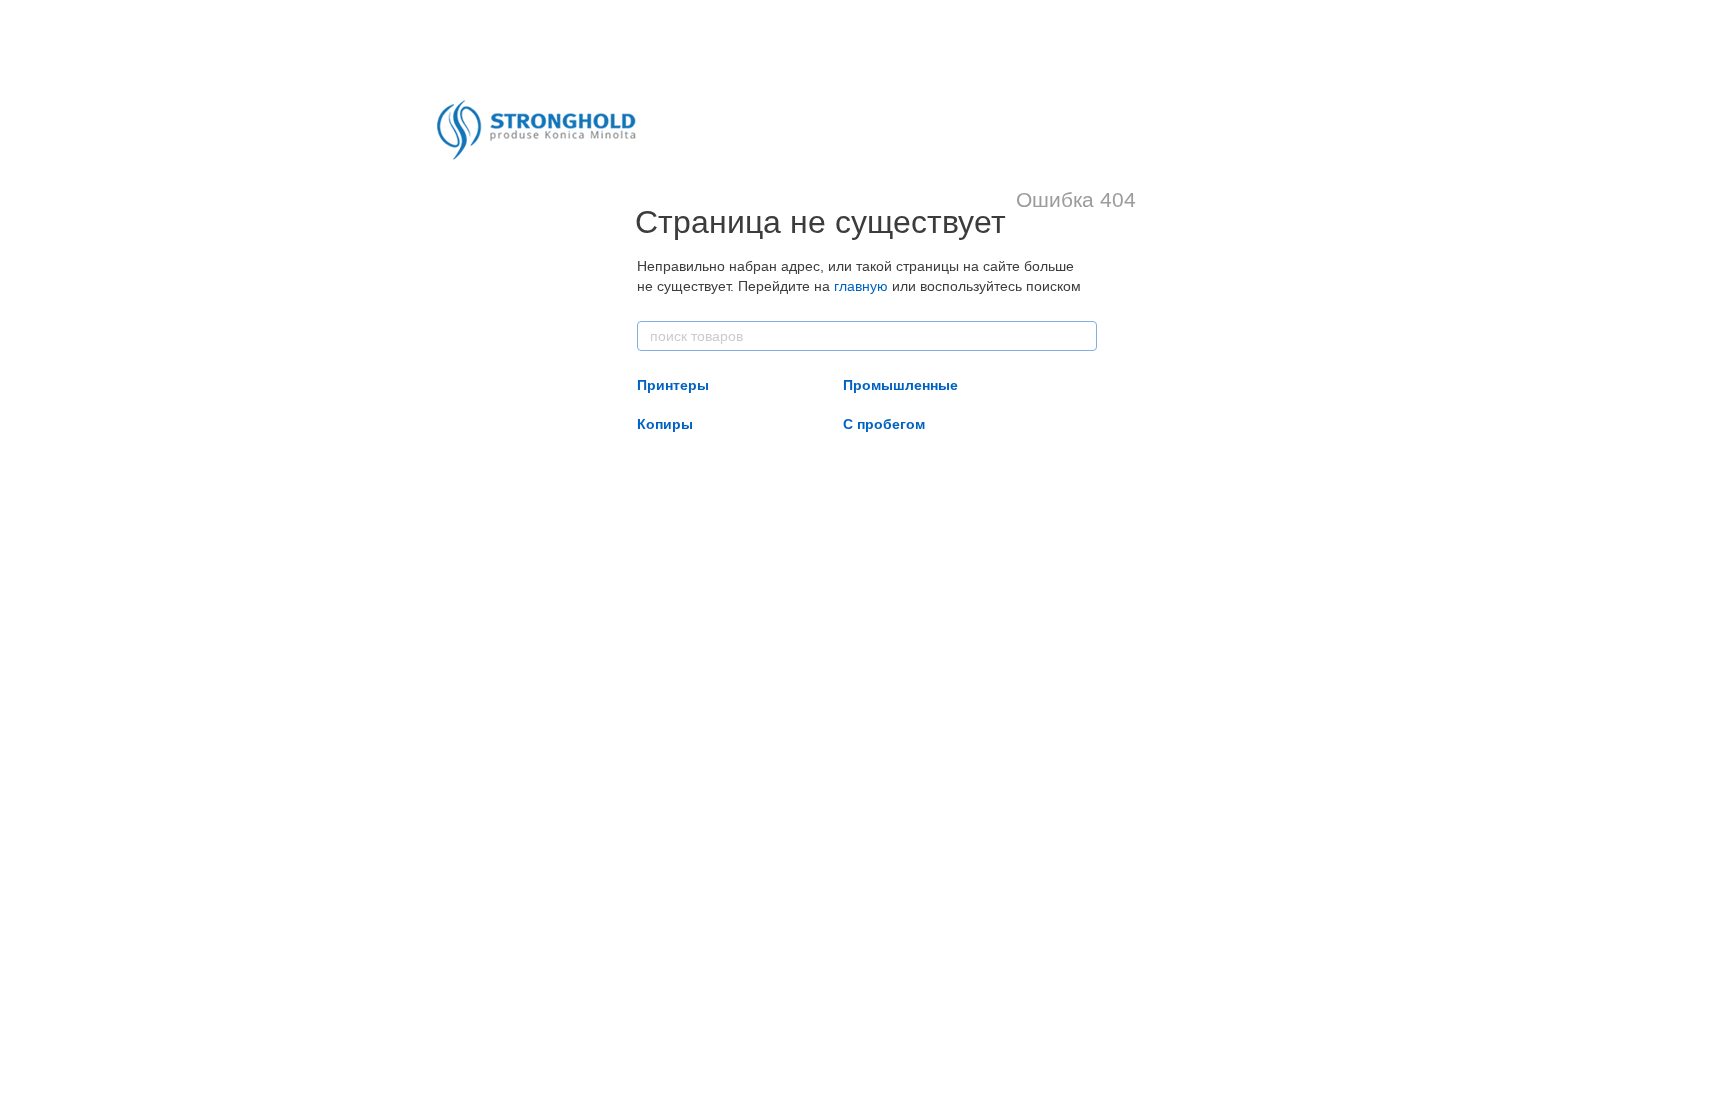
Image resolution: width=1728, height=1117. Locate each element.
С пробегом (884, 424)
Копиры (665, 424)
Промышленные (900, 385)
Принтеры (673, 385)
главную (861, 286)
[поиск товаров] (1081, 336)
